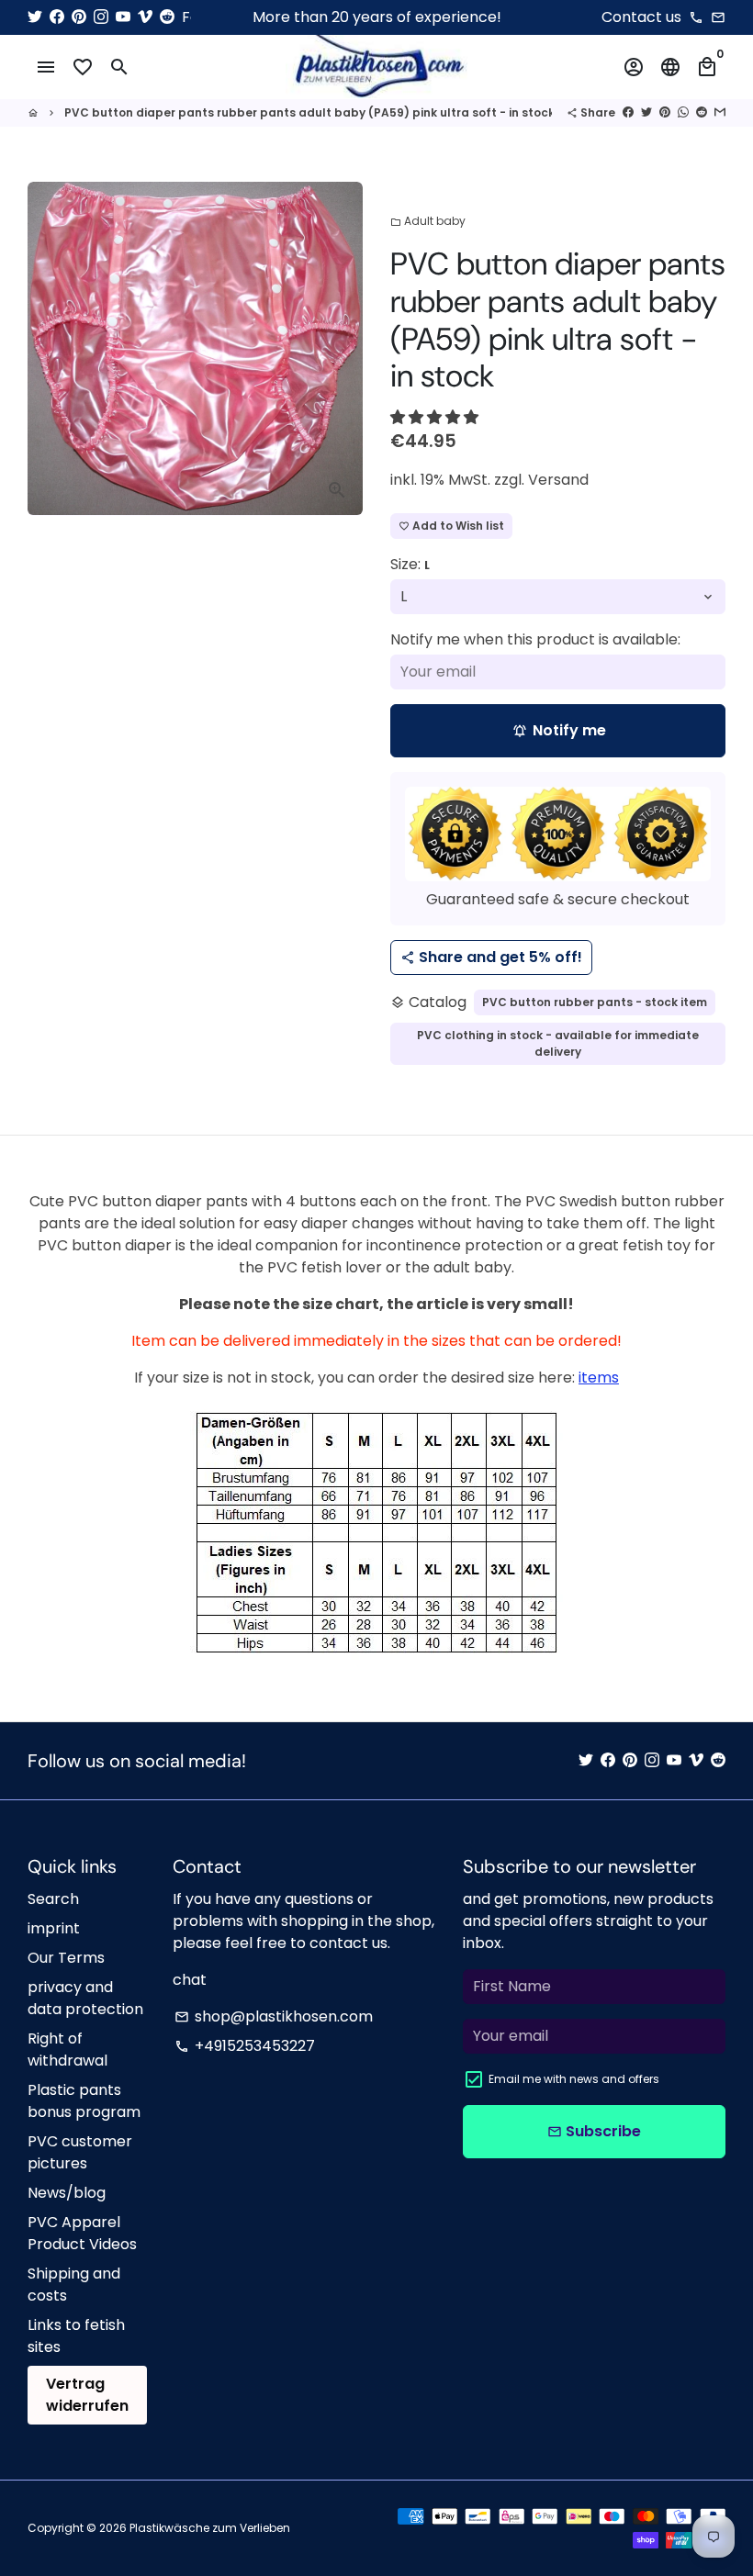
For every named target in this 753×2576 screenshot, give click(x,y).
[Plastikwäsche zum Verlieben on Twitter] (35, 17)
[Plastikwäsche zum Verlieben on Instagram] (101, 17)
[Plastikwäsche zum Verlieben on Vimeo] (145, 17)
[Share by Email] (720, 112)
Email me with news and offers (574, 2079)
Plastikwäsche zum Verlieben (210, 2528)
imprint (54, 1928)
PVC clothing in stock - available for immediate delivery (558, 1043)
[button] (436, 417)
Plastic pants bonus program (84, 2101)
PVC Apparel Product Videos (82, 2233)
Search (53, 1899)
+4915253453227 (245, 2046)
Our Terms (66, 1958)
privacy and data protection (85, 1998)
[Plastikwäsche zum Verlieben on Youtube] (123, 17)
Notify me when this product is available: (535, 639)
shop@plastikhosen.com (274, 2016)
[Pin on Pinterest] (665, 112)
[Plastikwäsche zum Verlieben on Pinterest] (79, 17)
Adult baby (428, 221)
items (599, 1378)
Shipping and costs (74, 2285)
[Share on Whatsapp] (683, 112)
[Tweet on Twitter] (646, 112)
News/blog (67, 2193)
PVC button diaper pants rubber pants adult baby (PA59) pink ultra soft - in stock (309, 112)
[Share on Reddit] (702, 112)
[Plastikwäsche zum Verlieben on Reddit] (167, 17)
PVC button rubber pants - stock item (595, 1002)
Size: (410, 564)
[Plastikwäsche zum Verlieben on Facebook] (57, 17)
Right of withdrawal (67, 2050)
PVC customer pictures (80, 2152)
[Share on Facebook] (628, 112)
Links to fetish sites (76, 2336)
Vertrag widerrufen (87, 2395)
